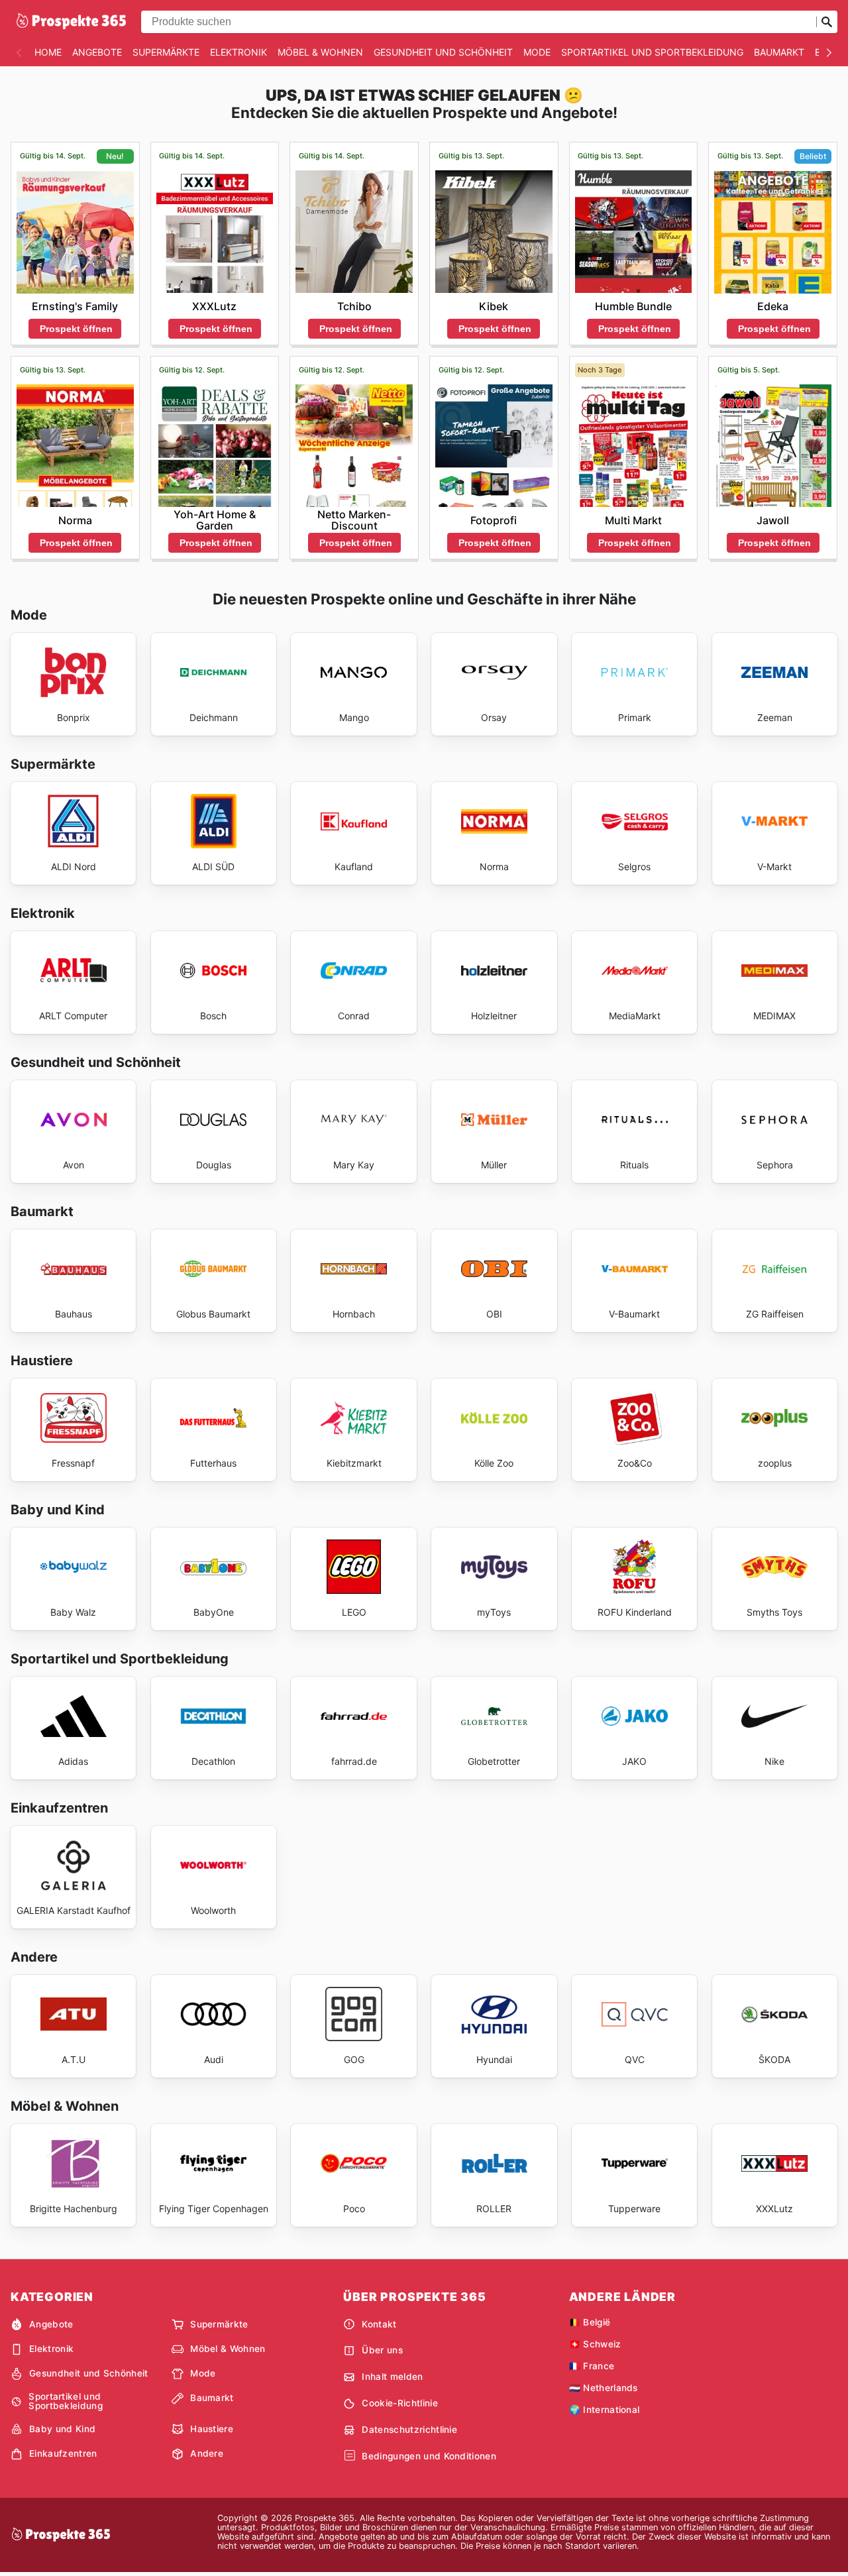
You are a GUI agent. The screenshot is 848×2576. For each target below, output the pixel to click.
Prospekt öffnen (76, 329)
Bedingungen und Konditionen (429, 2456)
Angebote (97, 52)
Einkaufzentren (63, 2453)
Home (48, 52)
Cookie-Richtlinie (399, 2403)
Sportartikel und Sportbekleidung (652, 52)
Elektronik (238, 52)
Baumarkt (779, 52)
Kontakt (379, 2324)
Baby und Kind (62, 2429)
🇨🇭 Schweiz (595, 2344)
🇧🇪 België (590, 2322)
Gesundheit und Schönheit (443, 52)
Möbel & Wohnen (320, 52)
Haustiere (212, 2429)
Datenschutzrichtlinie (409, 2430)
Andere (207, 2453)
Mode (537, 52)
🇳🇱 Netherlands (604, 2388)
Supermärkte (166, 52)
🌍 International (605, 2410)
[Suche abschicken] (827, 22)
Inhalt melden (392, 2377)
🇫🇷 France (592, 2366)
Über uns (382, 2350)
